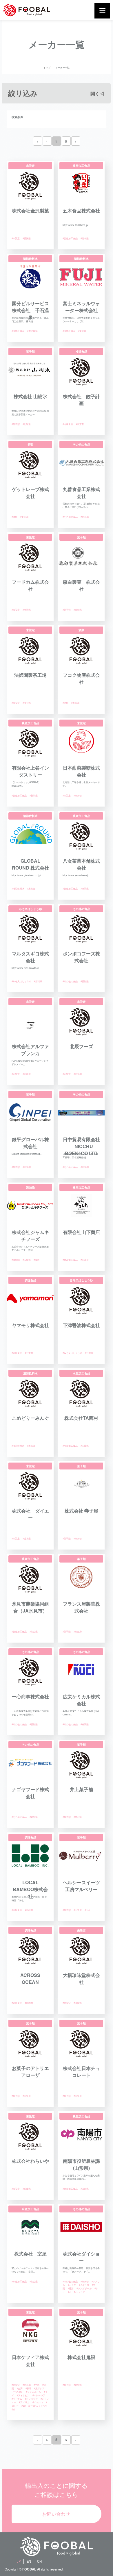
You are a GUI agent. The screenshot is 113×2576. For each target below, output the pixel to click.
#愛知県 (85, 981)
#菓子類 (16, 424)
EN (29, 2561)
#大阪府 (78, 1910)
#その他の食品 (70, 517)
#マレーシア (39, 2395)
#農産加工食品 (70, 238)
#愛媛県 (27, 238)
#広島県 (27, 1260)
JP (19, 2561)
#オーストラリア (76, 2292)
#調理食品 (17, 1353)
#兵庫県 (27, 2189)
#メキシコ (38, 2402)
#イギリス (84, 2285)
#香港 (71, 2288)
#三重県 (29, 1353)
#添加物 (16, 1260)
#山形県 (85, 2189)
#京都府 (27, 1074)
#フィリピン (23, 2395)
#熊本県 (85, 238)
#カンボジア (31, 2399)
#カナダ (72, 2285)
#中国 (37, 2385)
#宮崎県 (29, 1910)
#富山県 (34, 1631)
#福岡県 (27, 610)
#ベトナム (17, 2399)
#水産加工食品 (70, 1446)
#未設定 (16, 238)
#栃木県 (27, 1538)
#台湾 (20, 2388)
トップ (47, 67)
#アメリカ (24, 2402)
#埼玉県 (27, 703)
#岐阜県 (78, 610)
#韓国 (37, 1260)
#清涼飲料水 (18, 331)
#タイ (88, 1910)
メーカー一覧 (63, 67)
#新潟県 (34, 795)
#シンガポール (84, 2288)
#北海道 (27, 424)
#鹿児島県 (32, 331)
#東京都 (82, 331)
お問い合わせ (56, 2514)
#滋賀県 (78, 2003)
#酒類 (14, 517)
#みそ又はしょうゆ (21, 981)
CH (39, 2561)
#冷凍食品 (68, 424)
